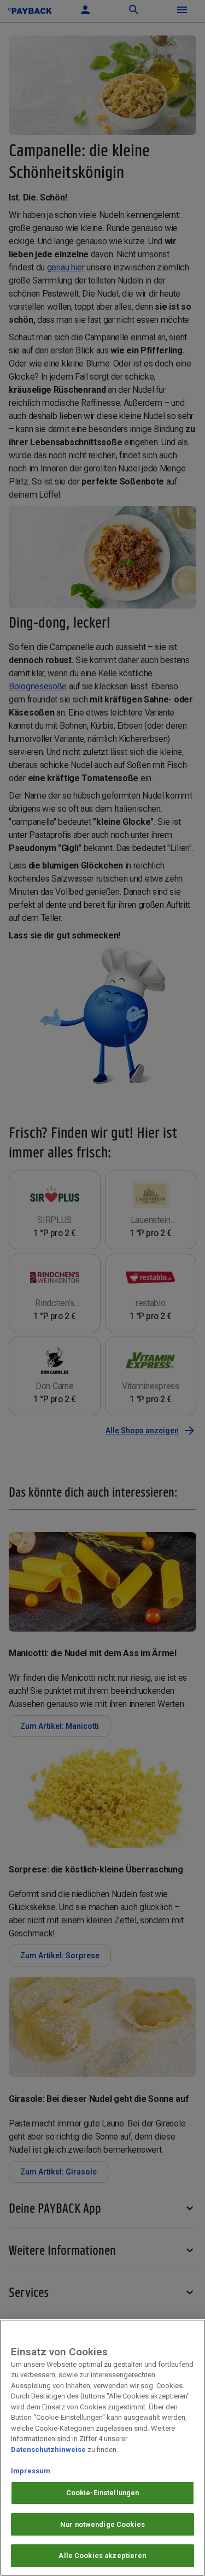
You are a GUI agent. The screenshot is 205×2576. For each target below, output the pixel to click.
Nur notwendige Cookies (102, 2524)
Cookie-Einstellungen (103, 2493)
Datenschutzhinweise (48, 2450)
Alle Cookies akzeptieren (102, 2556)
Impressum (31, 2471)
